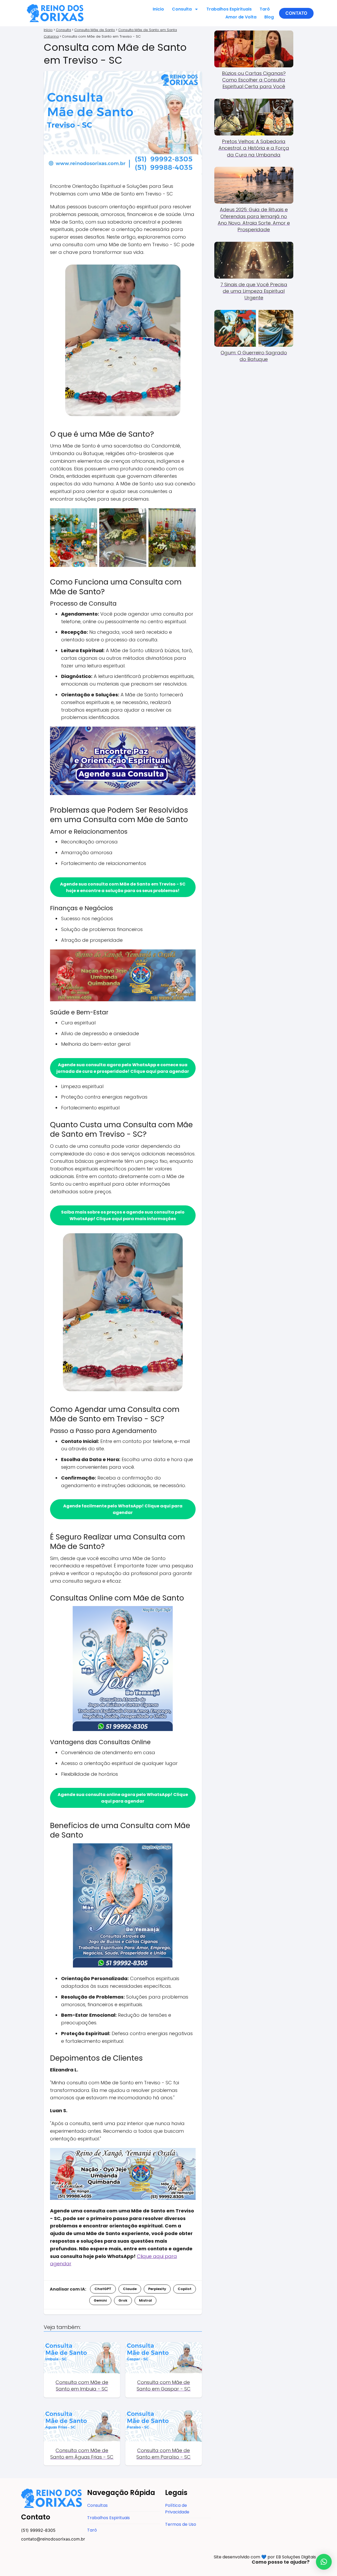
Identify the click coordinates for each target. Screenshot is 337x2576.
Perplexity (157, 2289)
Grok (123, 2300)
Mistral (145, 2300)
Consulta (182, 9)
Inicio (158, 9)
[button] (296, 13)
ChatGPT (103, 2289)
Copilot (185, 2289)
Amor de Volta (241, 17)
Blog (269, 17)
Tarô (265, 9)
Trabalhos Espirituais (229, 9)
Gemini (100, 2300)
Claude (130, 2289)
